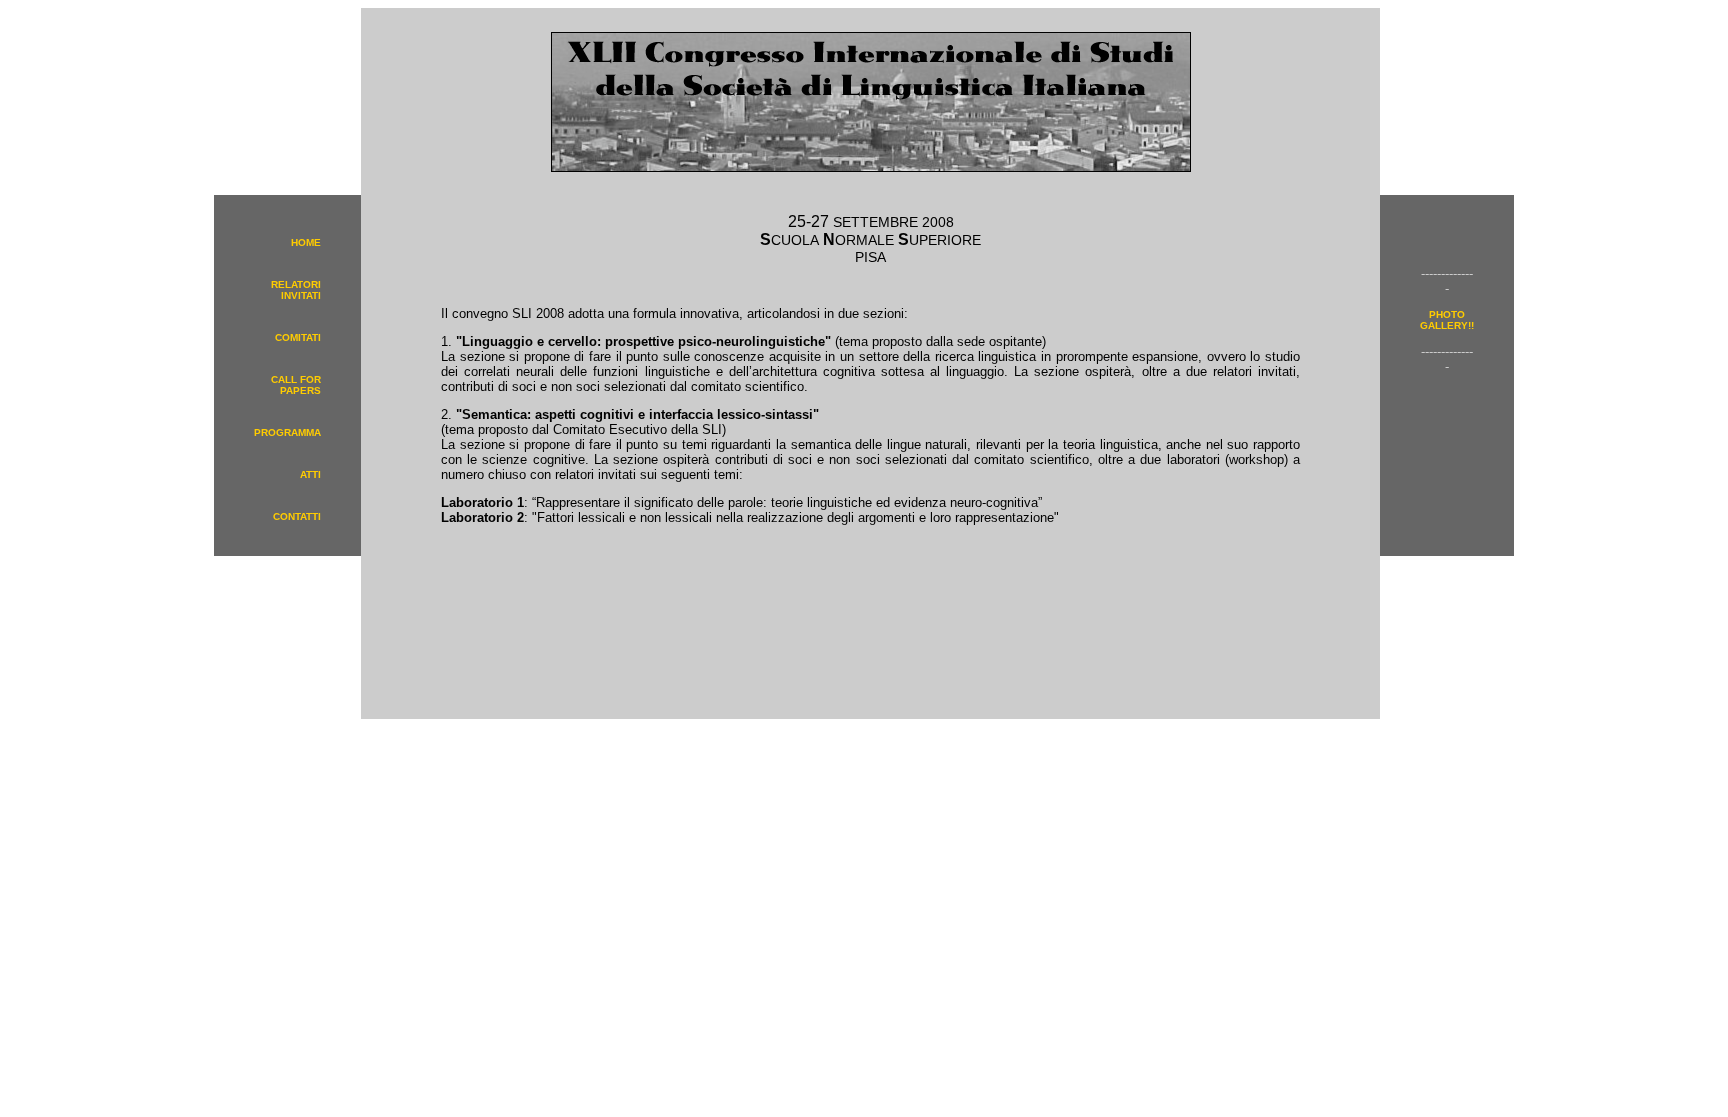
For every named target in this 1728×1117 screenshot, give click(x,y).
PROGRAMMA (287, 432)
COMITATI (298, 337)
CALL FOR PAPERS (296, 385)
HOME (306, 242)
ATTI (310, 474)
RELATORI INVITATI (296, 290)
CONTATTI (297, 516)
